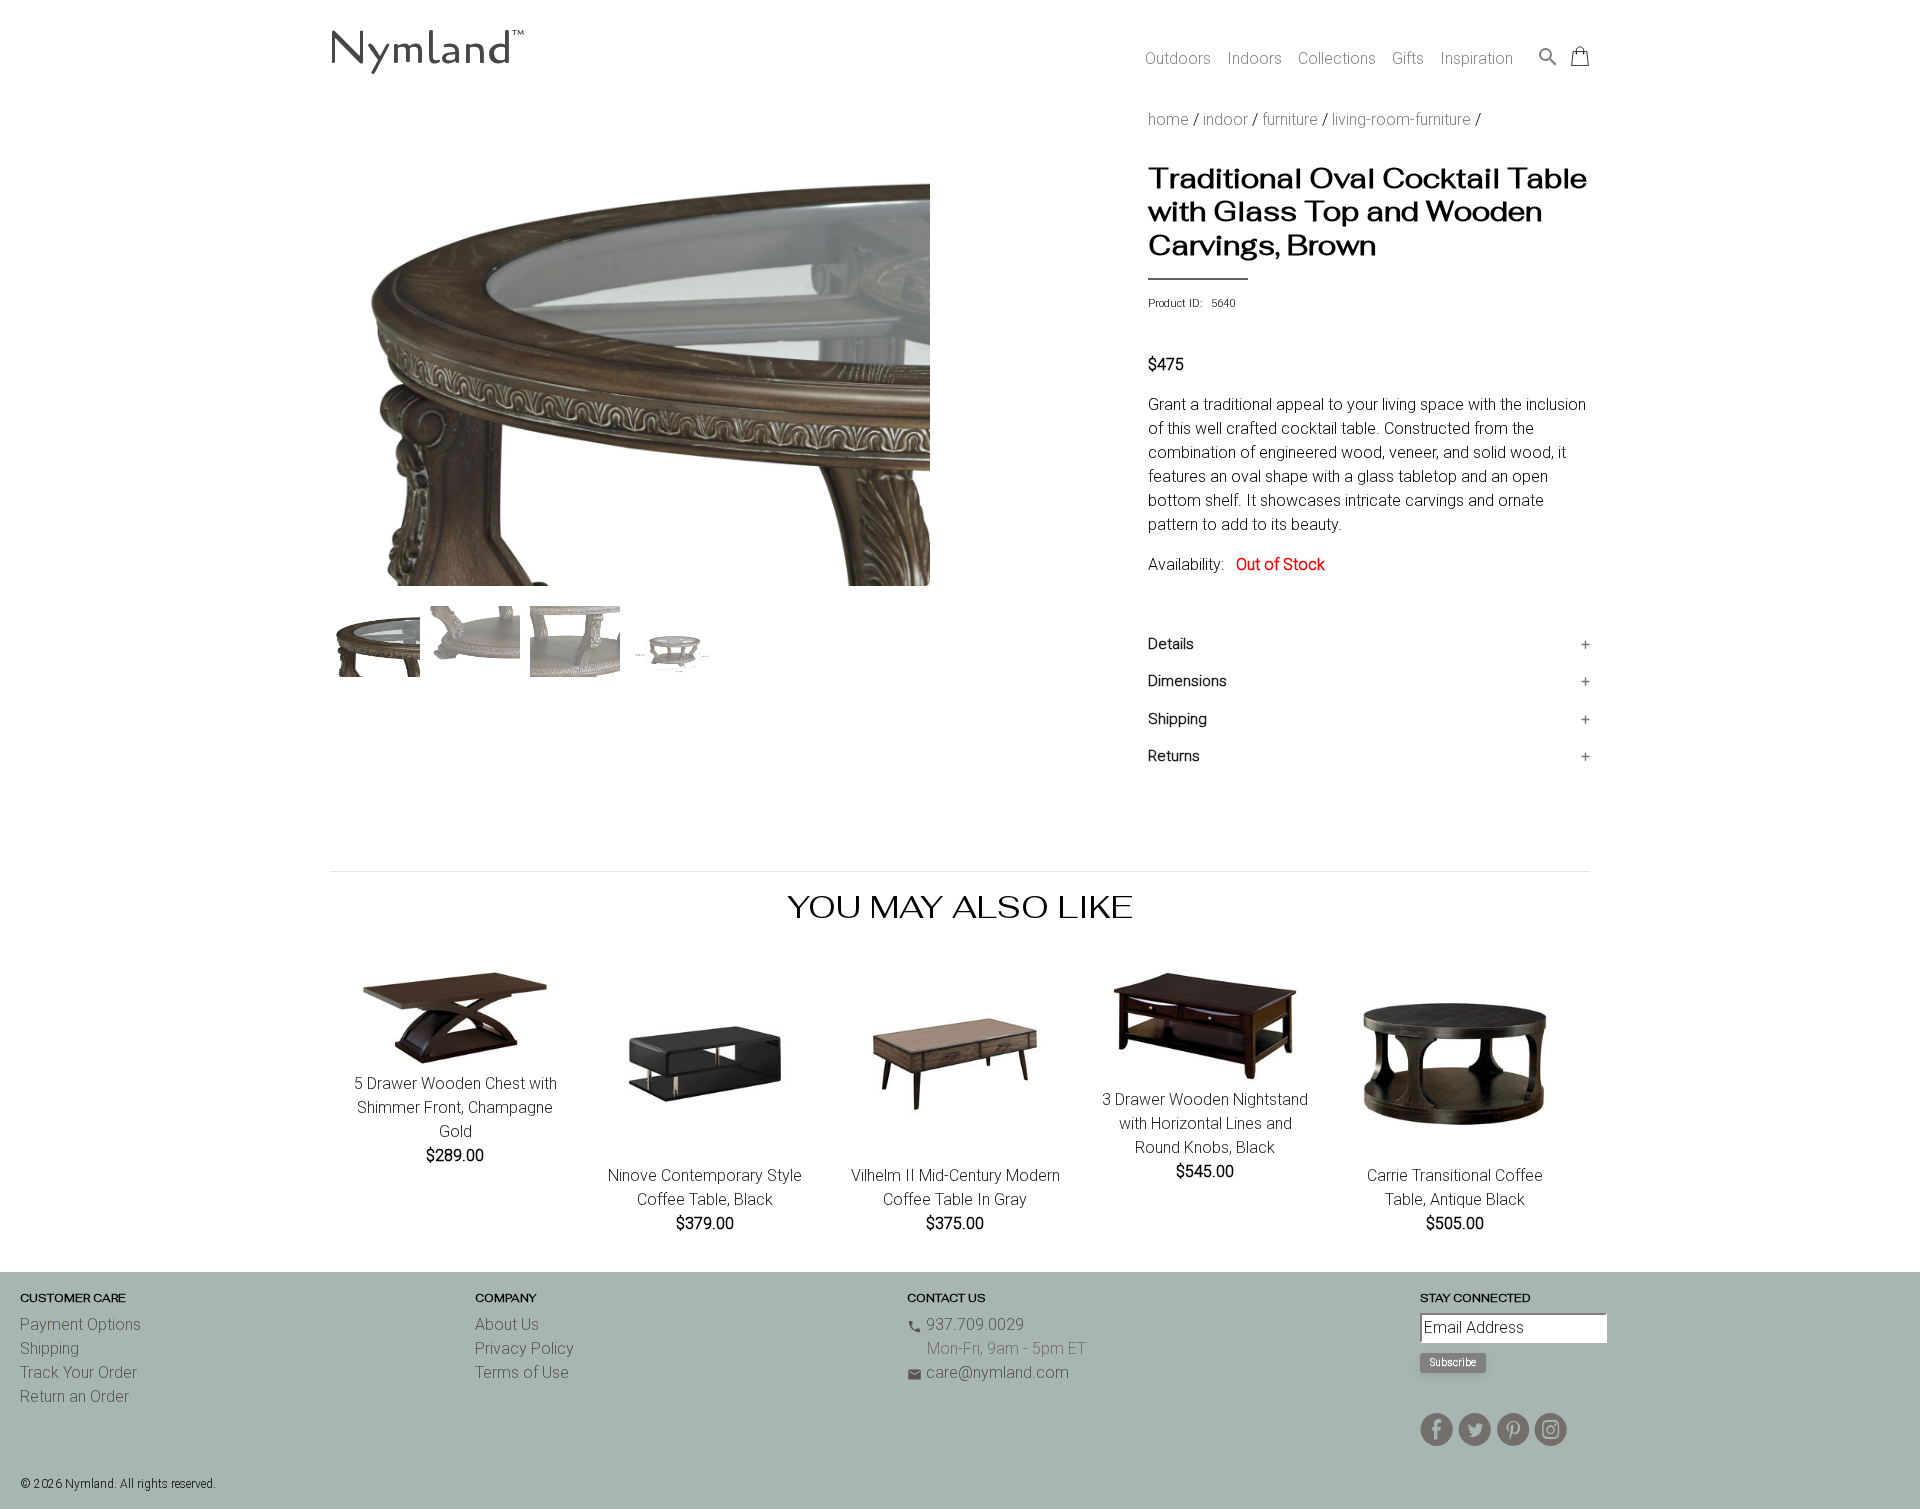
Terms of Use (522, 1372)
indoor (1225, 119)
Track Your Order (78, 1372)
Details (1171, 644)
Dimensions (1187, 681)
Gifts (1408, 58)
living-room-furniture (1401, 119)
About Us (507, 1324)
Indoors (1254, 58)
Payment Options (80, 1324)
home (1168, 119)
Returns (1174, 756)
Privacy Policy (524, 1348)
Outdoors (1178, 58)
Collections (1337, 58)
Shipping (1177, 719)
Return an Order (74, 1396)
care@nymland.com (988, 1372)
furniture (1290, 119)
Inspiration (1476, 58)
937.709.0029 (965, 1324)
